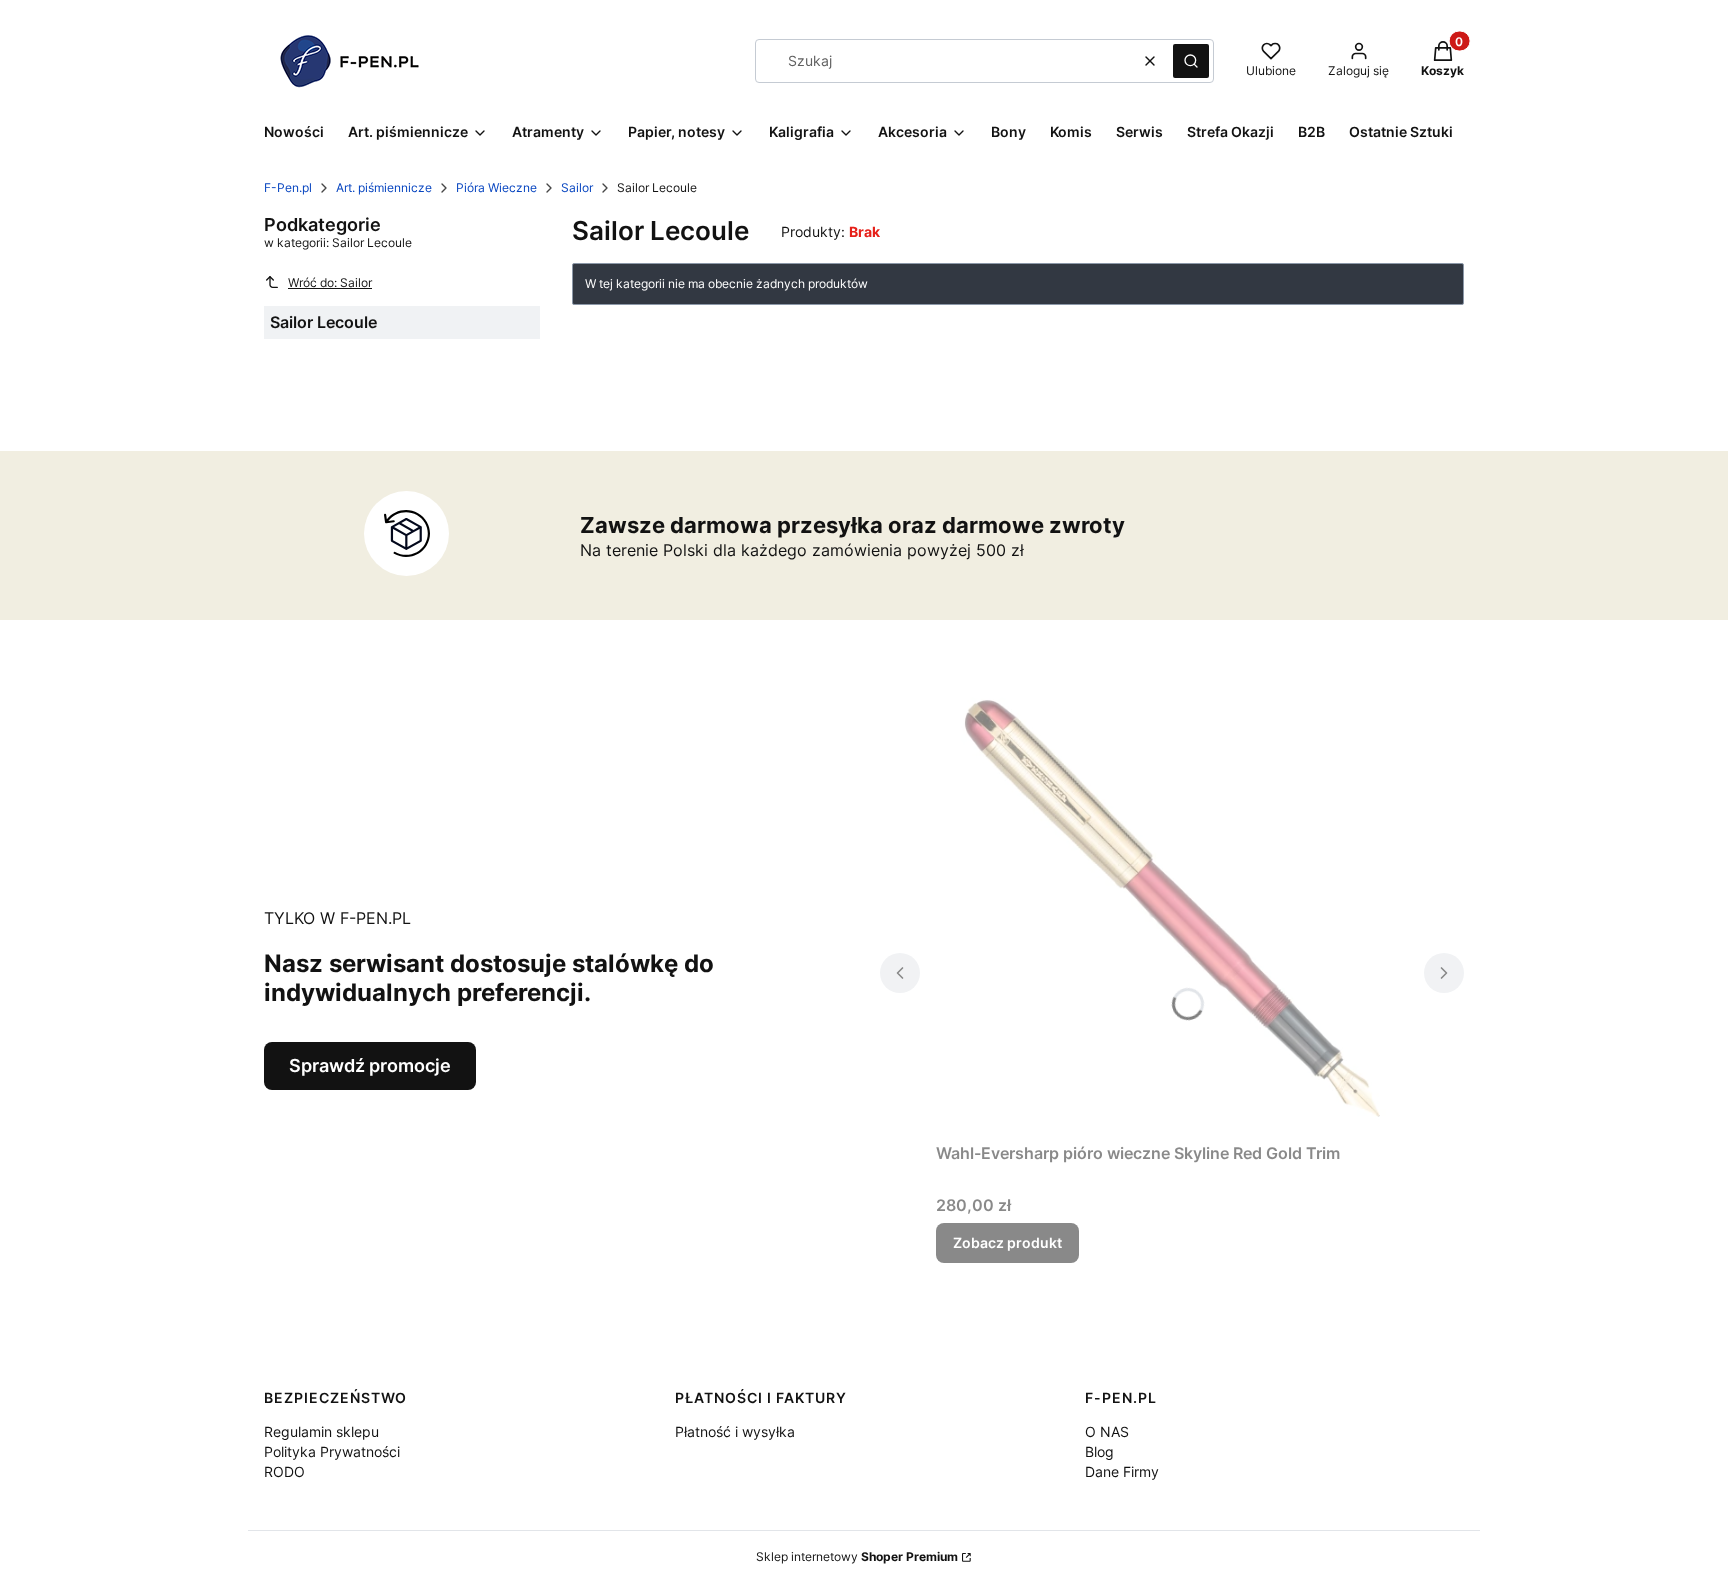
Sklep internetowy (857, 1556)
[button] (1191, 61)
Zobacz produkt (1007, 1242)
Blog (1099, 1451)
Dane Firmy (1122, 1471)
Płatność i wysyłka (735, 1431)
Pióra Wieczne (496, 187)
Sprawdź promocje (370, 1065)
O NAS (1107, 1431)
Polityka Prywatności (332, 1451)
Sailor (577, 187)
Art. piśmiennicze (384, 187)
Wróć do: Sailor (330, 282)
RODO (284, 1471)
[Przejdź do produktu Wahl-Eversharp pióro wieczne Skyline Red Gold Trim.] (1172, 909)
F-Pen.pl (288, 187)
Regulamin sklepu (321, 1431)
